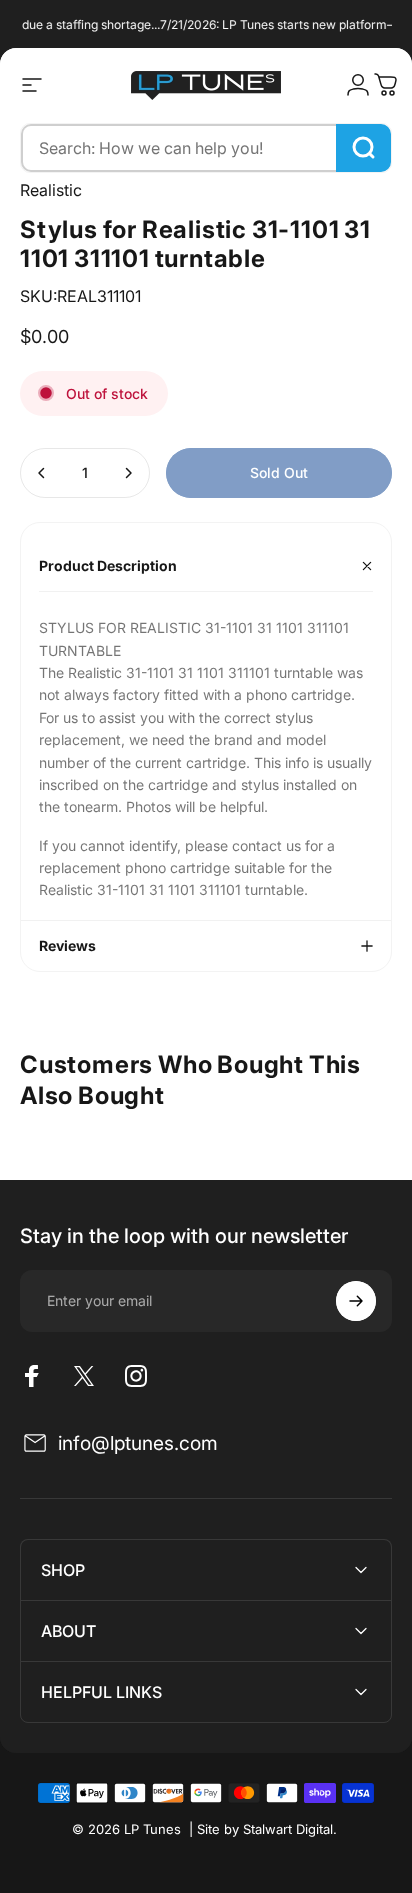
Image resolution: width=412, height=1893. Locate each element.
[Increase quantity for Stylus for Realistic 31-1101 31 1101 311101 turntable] (128, 473)
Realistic (51, 190)
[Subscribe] (356, 1301)
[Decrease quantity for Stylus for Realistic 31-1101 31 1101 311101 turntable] (42, 473)
